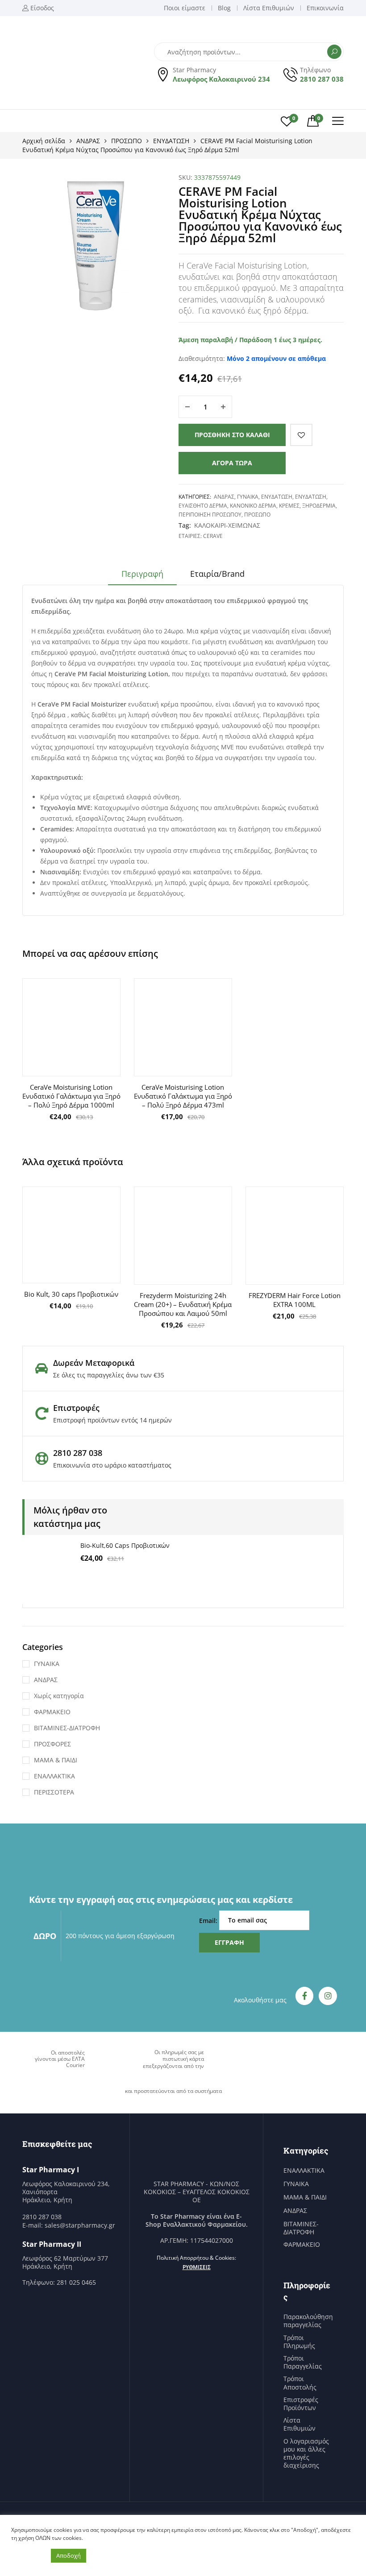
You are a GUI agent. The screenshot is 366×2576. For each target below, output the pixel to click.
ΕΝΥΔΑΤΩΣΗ (171, 141)
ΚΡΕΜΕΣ (289, 506)
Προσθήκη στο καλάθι (232, 435)
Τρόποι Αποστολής (300, 2383)
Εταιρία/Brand (217, 574)
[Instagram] (328, 1996)
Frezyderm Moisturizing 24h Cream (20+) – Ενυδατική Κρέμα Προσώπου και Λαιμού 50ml (183, 1304)
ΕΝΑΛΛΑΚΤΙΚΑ (54, 1776)
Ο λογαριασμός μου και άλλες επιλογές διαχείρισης (306, 2454)
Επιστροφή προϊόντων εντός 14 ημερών (112, 1420)
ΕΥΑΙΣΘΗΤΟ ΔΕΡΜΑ (203, 506)
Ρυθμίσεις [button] (197, 2267)
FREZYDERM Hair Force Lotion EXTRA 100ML (295, 1300)
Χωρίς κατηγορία (59, 1696)
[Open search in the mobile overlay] (249, 52)
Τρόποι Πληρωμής (299, 2342)
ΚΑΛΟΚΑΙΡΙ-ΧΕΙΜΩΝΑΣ (227, 525)
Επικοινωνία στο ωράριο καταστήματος (112, 1465)
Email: (209, 1920)
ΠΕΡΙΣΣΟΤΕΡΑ (54, 1792)
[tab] (142, 577)
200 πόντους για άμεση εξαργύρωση (120, 1936)
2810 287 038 (322, 79)
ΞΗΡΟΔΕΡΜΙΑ (319, 506)
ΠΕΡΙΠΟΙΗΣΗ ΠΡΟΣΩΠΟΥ (210, 515)
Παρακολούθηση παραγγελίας (308, 2321)
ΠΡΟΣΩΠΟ (127, 141)
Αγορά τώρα (232, 463)
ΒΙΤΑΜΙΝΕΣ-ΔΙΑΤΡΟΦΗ (67, 1728)
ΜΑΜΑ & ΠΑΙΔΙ (56, 1760)
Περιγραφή (142, 574)
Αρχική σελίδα (44, 141)
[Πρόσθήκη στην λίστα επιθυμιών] (301, 435)
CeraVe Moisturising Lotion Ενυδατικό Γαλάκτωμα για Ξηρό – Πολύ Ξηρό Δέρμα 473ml (183, 1096)
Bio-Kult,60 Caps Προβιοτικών (125, 1545)
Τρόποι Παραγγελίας (303, 2362)
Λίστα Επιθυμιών (299, 2424)
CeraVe (213, 536)
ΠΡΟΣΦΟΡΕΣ (52, 1744)
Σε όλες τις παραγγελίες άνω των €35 (109, 1375)
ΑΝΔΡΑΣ (88, 141)
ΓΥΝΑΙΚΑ (248, 497)
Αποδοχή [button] (69, 2555)
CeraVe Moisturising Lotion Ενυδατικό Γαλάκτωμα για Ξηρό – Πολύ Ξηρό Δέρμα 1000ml (71, 1096)
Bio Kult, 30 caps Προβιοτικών (71, 1294)
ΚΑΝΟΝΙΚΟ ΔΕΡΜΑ (253, 506)
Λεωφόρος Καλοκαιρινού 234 (221, 79)
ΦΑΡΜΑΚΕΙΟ (52, 1712)
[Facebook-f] (305, 1996)
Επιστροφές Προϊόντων (301, 2404)
